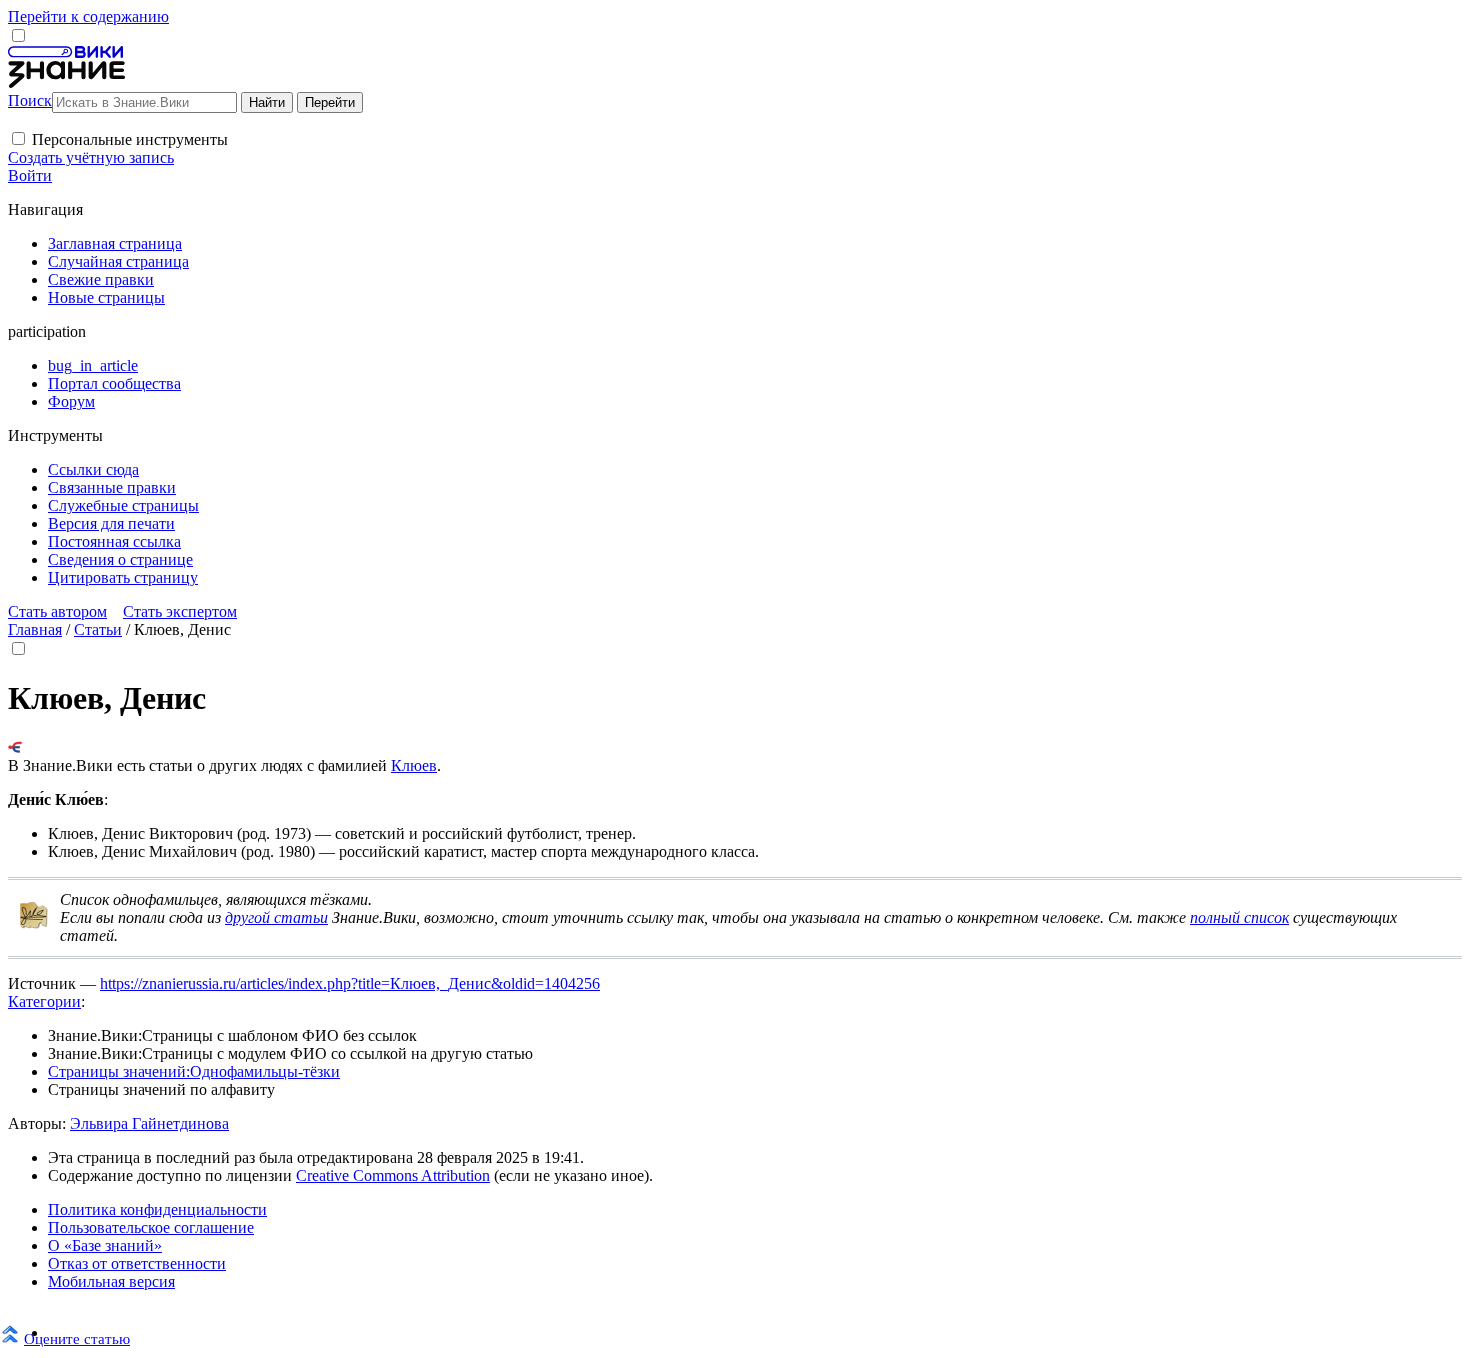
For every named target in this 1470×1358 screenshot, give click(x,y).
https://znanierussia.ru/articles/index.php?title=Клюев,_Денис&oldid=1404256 (350, 983)
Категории (44, 1001)
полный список (1239, 917)
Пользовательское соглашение (151, 1227)
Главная (35, 629)
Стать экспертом (180, 611)
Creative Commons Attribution (393, 1175)
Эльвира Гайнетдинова (149, 1123)
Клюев (414, 765)
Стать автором (57, 611)
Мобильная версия (111, 1281)
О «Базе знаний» (105, 1245)
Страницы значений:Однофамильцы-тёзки (194, 1071)
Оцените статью (77, 1338)
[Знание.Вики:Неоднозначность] (34, 924)
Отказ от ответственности (137, 1263)
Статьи (98, 629)
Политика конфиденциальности (157, 1209)
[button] (18, 138)
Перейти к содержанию (88, 16)
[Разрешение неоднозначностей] (15, 747)
